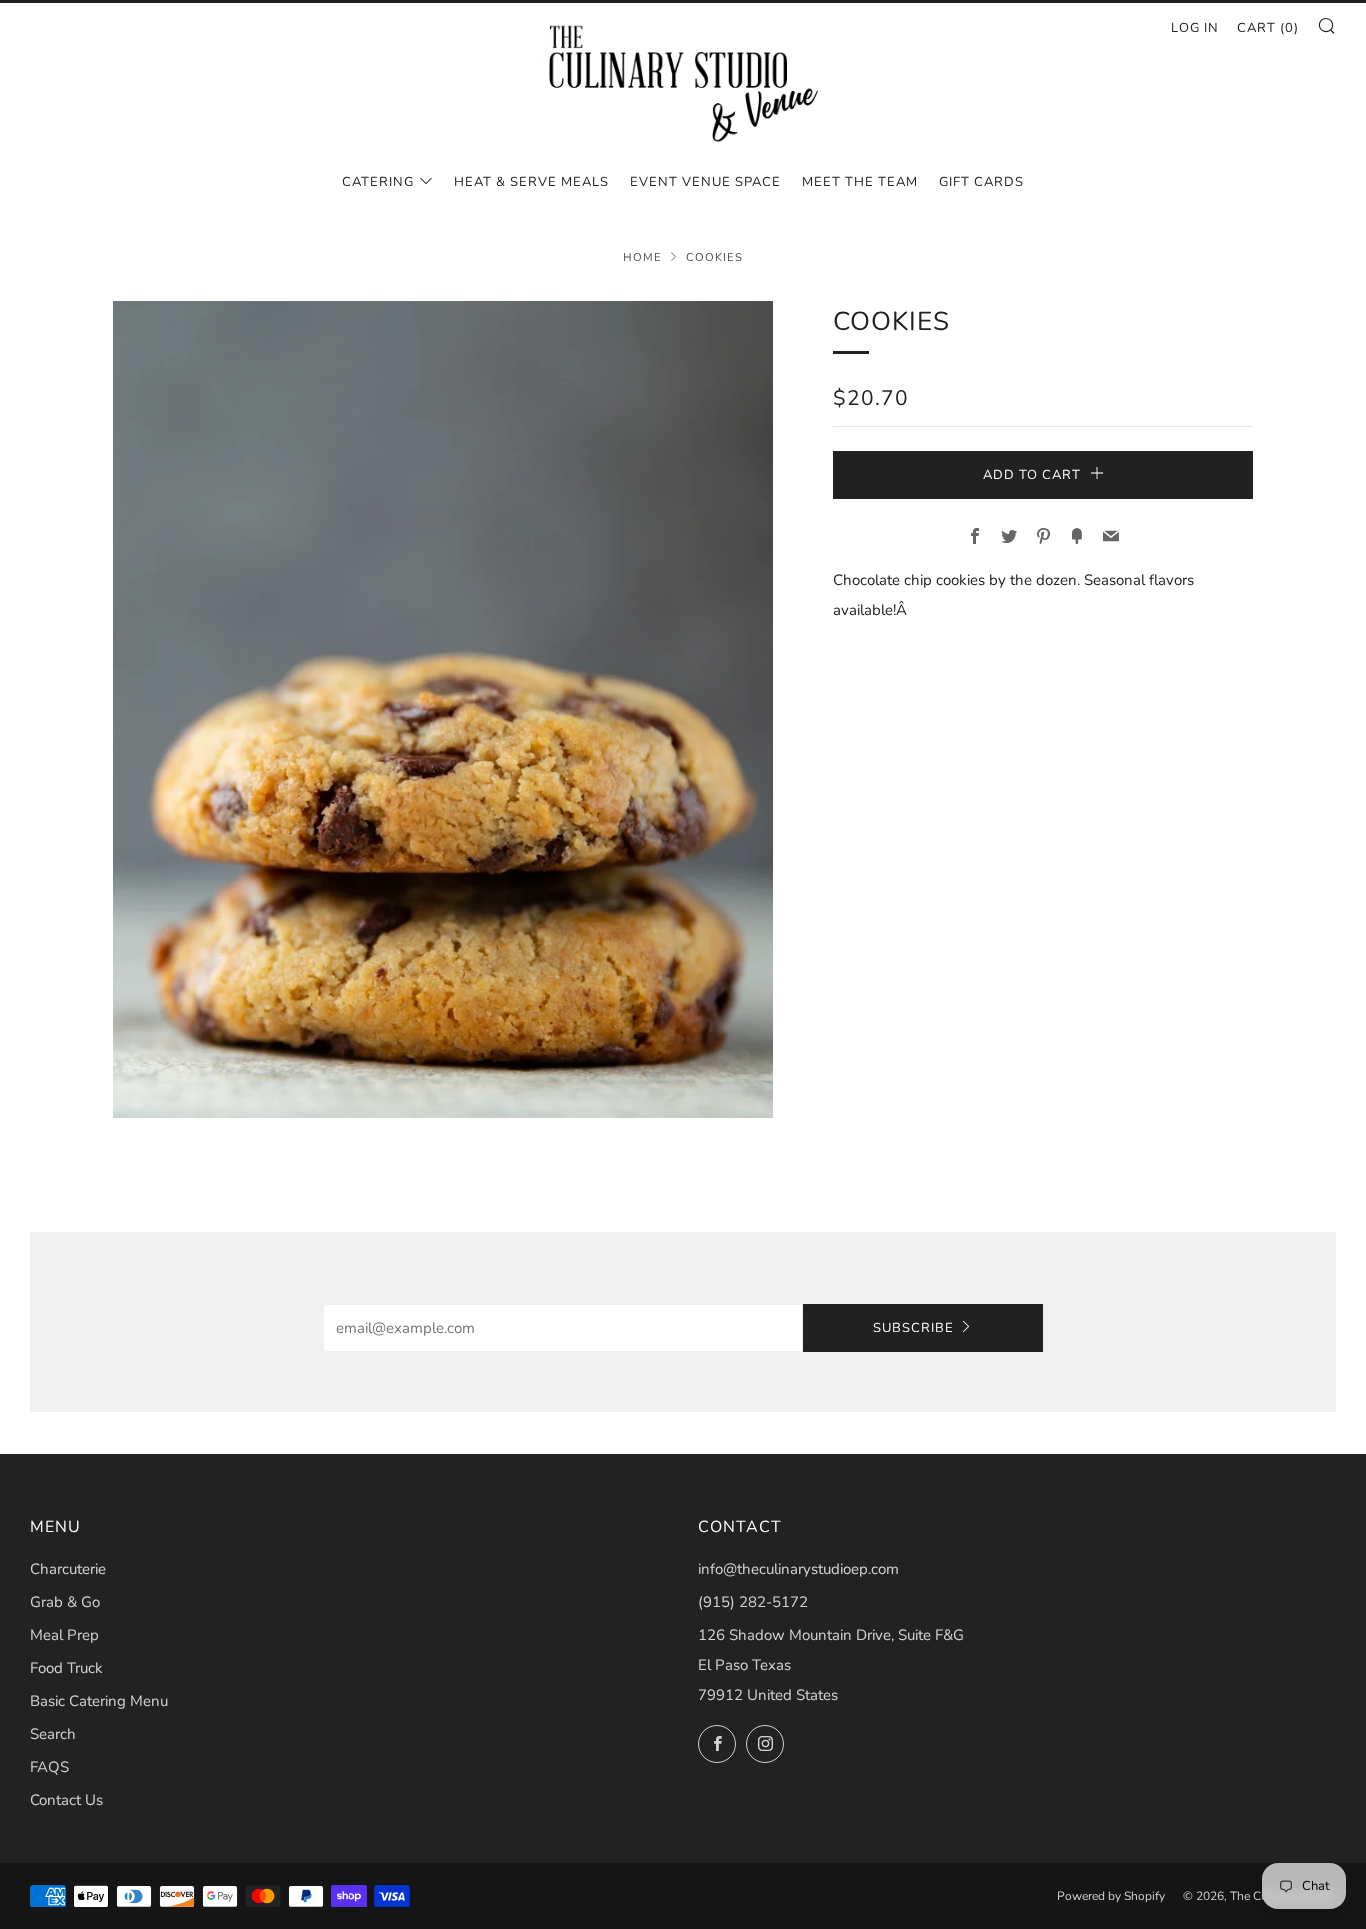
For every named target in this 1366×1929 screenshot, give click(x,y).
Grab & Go (65, 1602)
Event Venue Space (705, 182)
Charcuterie (68, 1569)
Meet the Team (860, 182)
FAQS (49, 1767)
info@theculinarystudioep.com (798, 1569)
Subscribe (913, 1328)
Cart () (1268, 28)
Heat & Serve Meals (531, 182)
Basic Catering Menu (99, 1701)
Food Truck (66, 1668)
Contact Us (66, 1800)
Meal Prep (64, 1635)
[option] (443, 710)
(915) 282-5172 (753, 1602)
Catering (378, 182)
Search (53, 1734)
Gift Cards (981, 182)
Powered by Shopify (1111, 1896)
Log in (1195, 28)
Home (642, 257)
